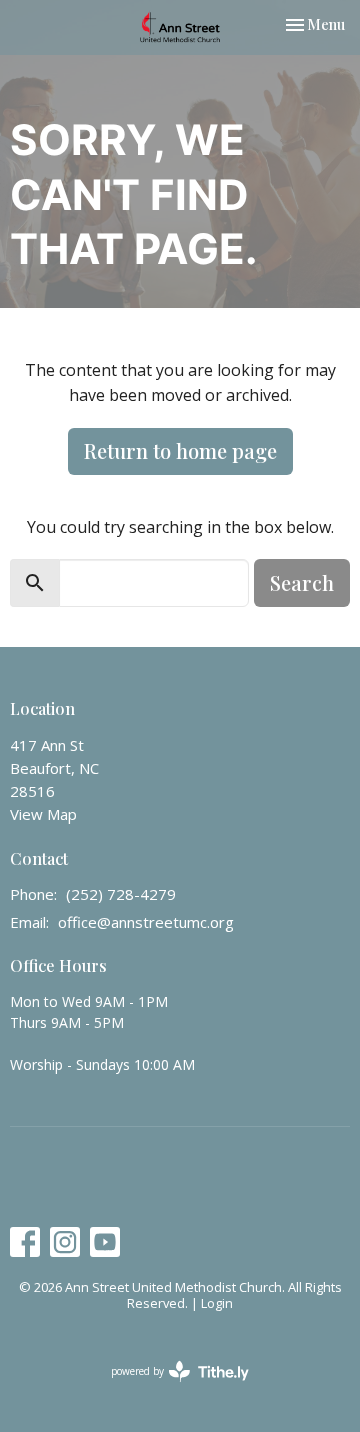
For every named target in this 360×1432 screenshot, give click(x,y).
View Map (43, 814)
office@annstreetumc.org (146, 922)
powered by (169, 1388)
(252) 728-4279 (121, 894)
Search (302, 582)
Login (217, 1303)
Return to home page (180, 450)
